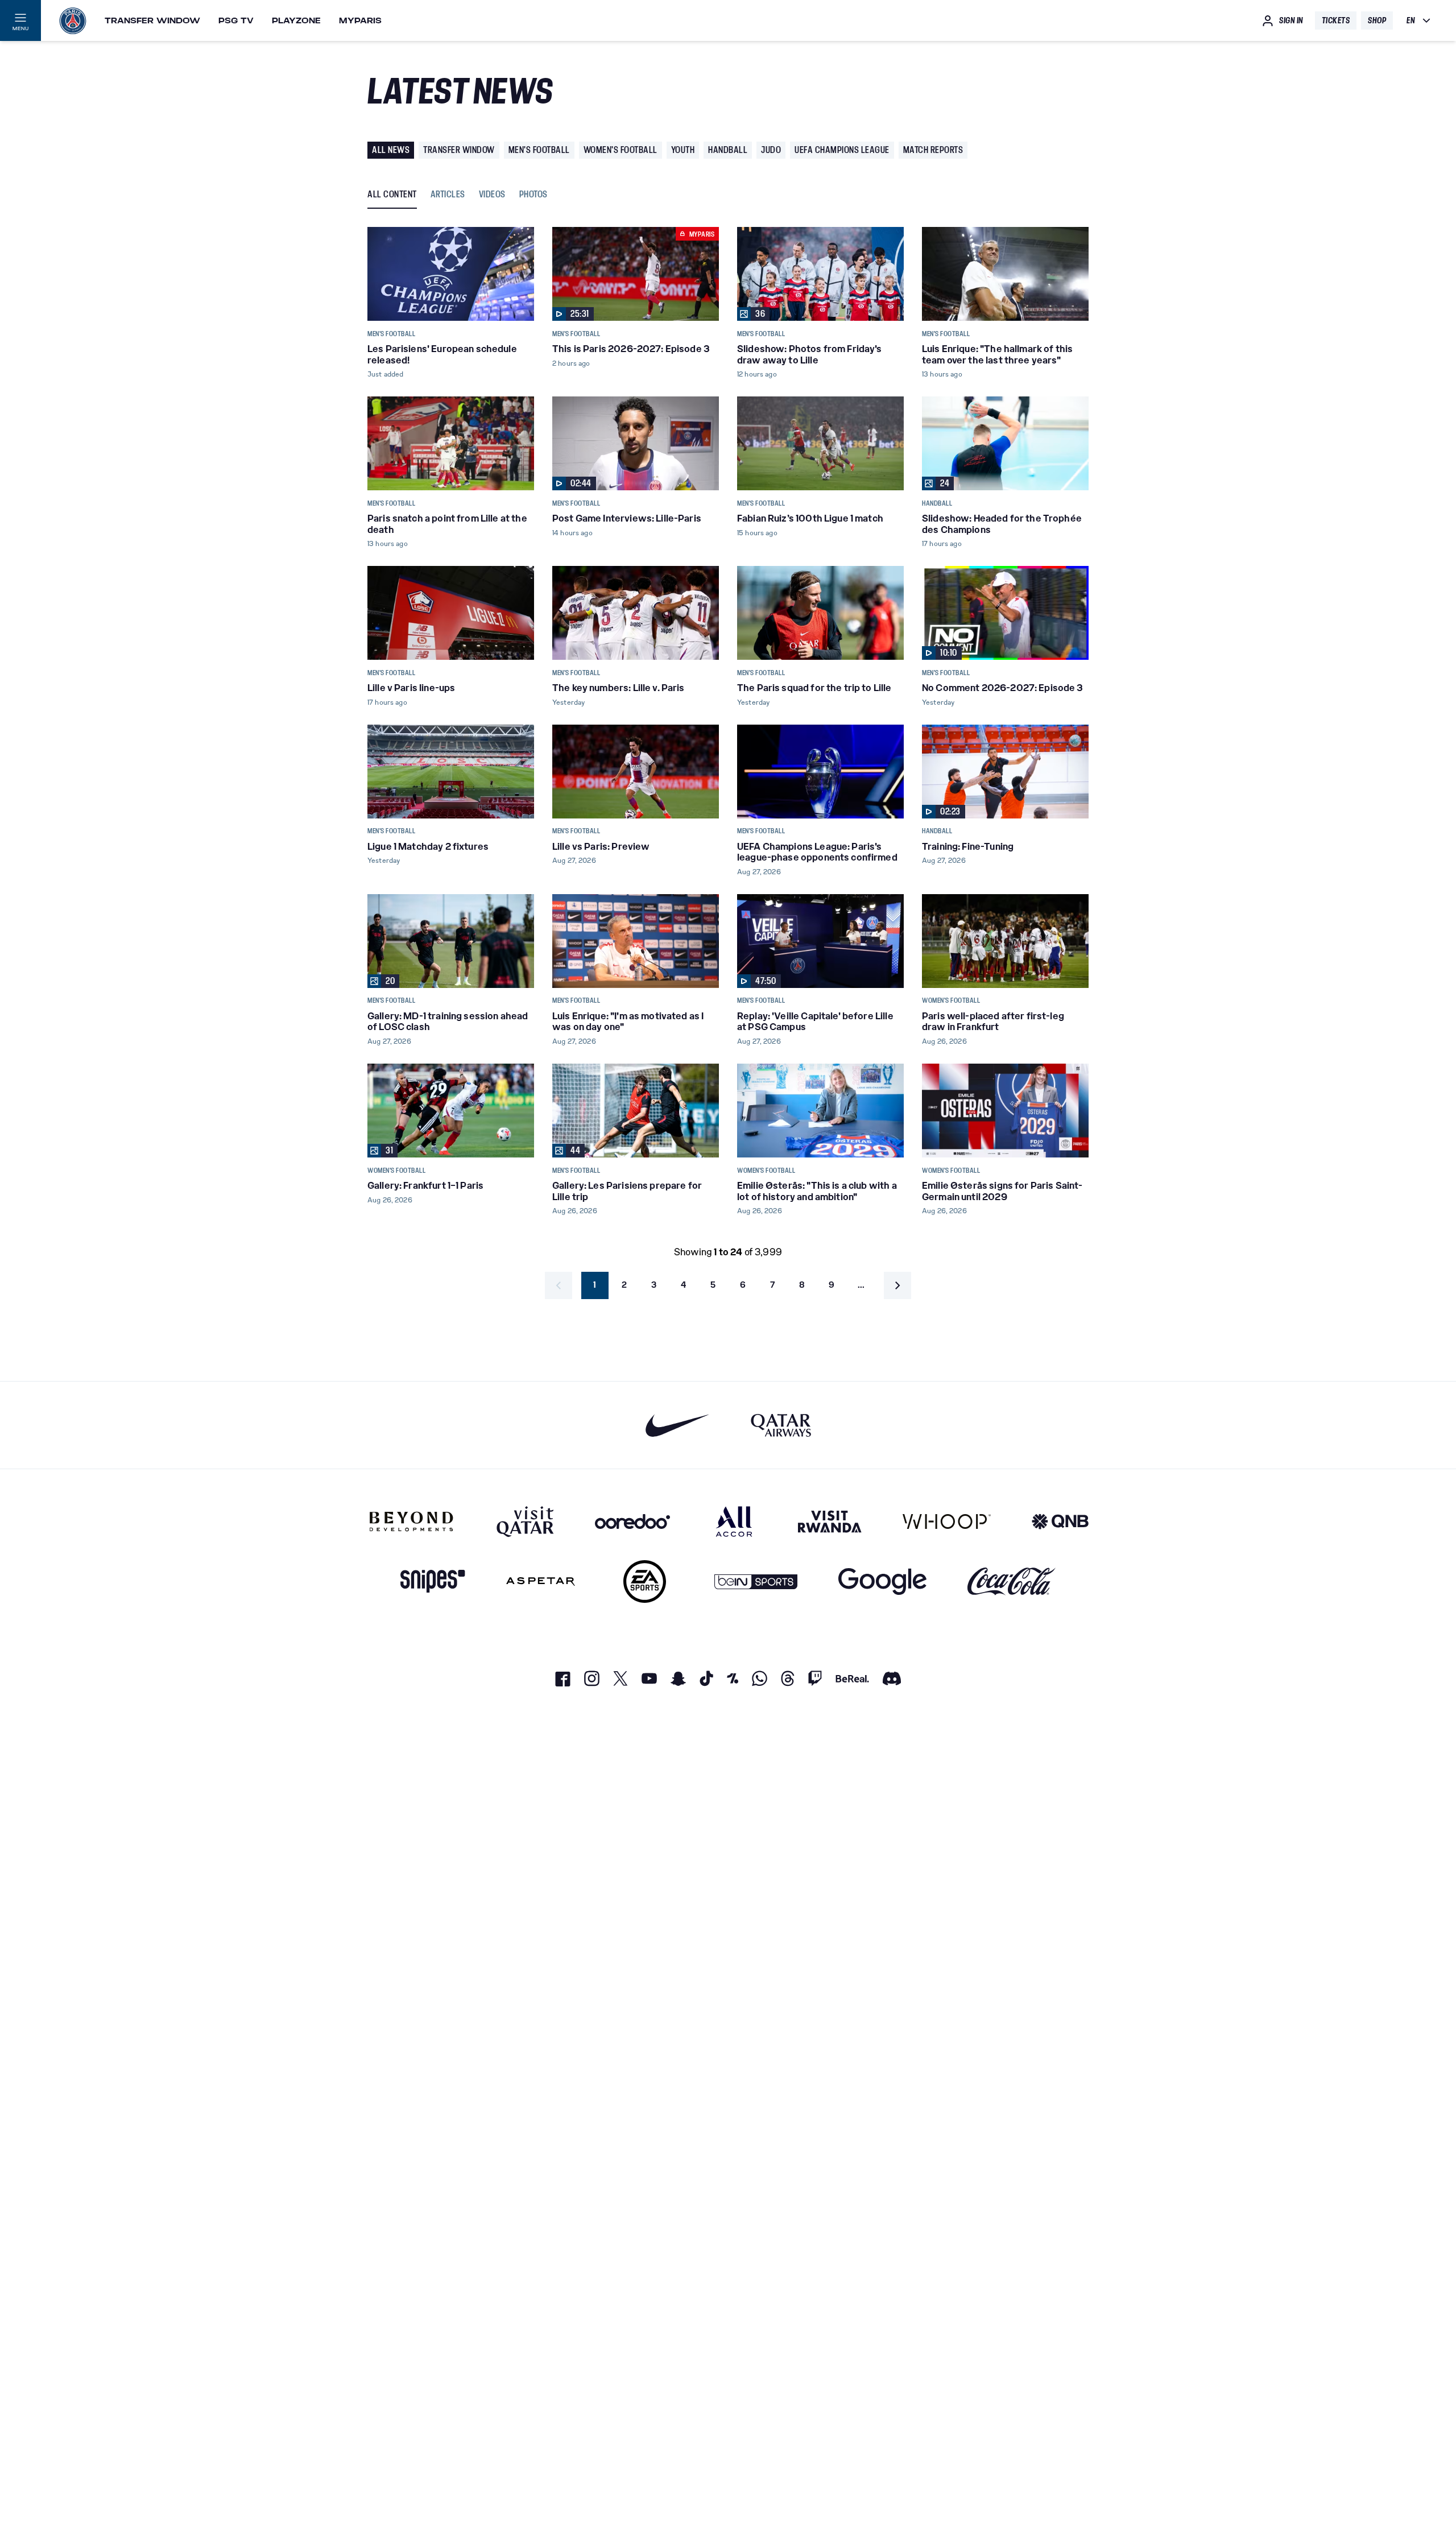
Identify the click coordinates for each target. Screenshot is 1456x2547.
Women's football (621, 150)
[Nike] (678, 1425)
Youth (683, 150)
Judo (771, 150)
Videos (492, 195)
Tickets (1336, 20)
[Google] (882, 1581)
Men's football (539, 150)
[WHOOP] (947, 1521)
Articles (448, 195)
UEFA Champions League (842, 150)
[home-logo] (73, 20)
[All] (734, 1521)
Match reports (933, 150)
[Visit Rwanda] (830, 1521)
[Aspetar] (541, 1581)
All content (392, 195)
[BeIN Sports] (756, 1581)
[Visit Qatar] (525, 1521)
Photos (533, 195)
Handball (728, 150)
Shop (1377, 20)
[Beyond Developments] (411, 1521)
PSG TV (236, 20)
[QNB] (1060, 1521)
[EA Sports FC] (645, 1581)
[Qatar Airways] (781, 1425)
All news (391, 150)
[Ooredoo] (632, 1521)
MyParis (360, 20)
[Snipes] (433, 1581)
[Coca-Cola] (1012, 1581)
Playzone (296, 20)
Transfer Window (152, 20)
